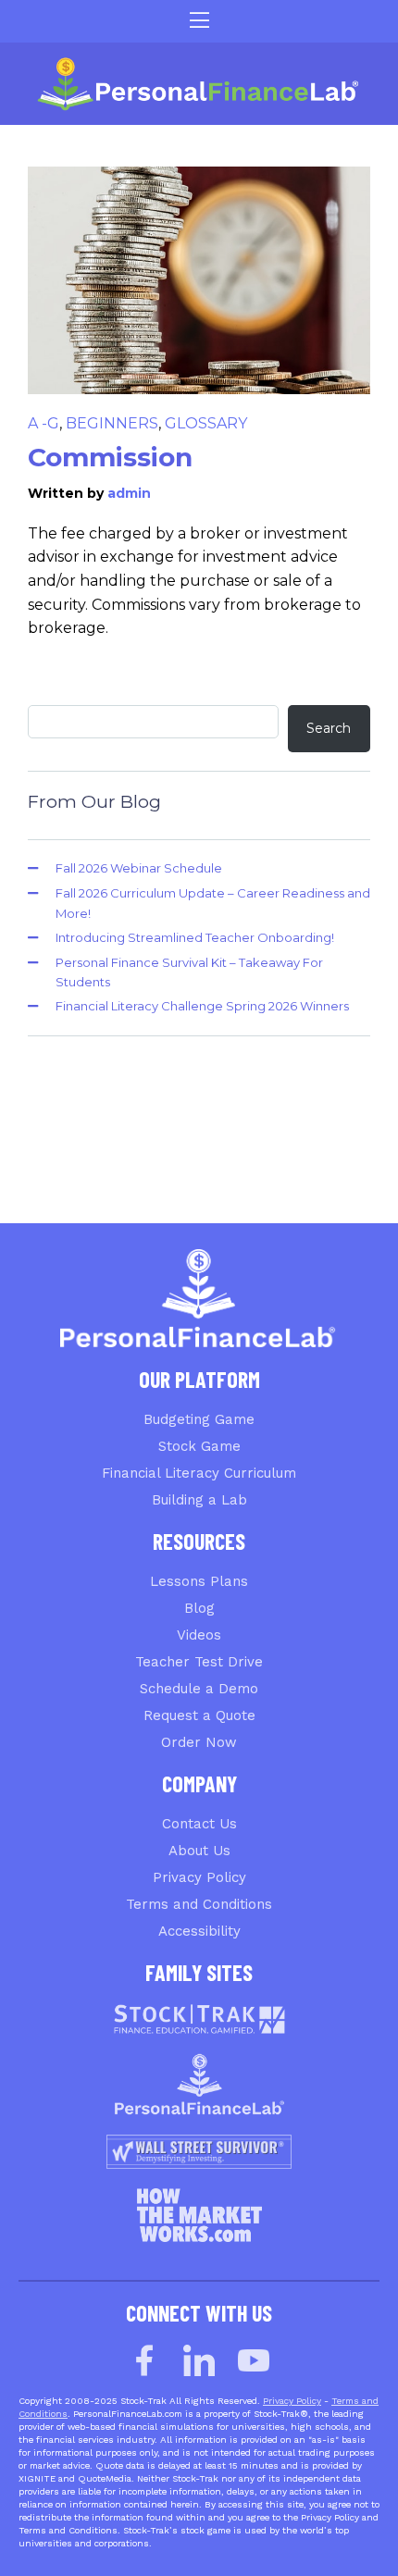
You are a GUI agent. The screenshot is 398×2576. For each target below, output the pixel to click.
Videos (199, 1635)
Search (329, 728)
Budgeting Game (199, 1419)
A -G (44, 423)
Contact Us (199, 1824)
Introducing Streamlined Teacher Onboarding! (195, 937)
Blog (199, 1608)
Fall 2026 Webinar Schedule (139, 868)
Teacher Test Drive (199, 1662)
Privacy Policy (199, 1877)
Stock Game (199, 1446)
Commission (110, 457)
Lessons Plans (199, 1581)
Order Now (199, 1742)
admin (129, 493)
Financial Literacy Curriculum (199, 1473)
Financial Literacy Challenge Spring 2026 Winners (202, 1006)
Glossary (206, 423)
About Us (199, 1851)
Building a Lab (199, 1500)
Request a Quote (199, 1715)
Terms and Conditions (199, 1904)
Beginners (112, 423)
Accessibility (199, 1931)
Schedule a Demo (199, 1689)
